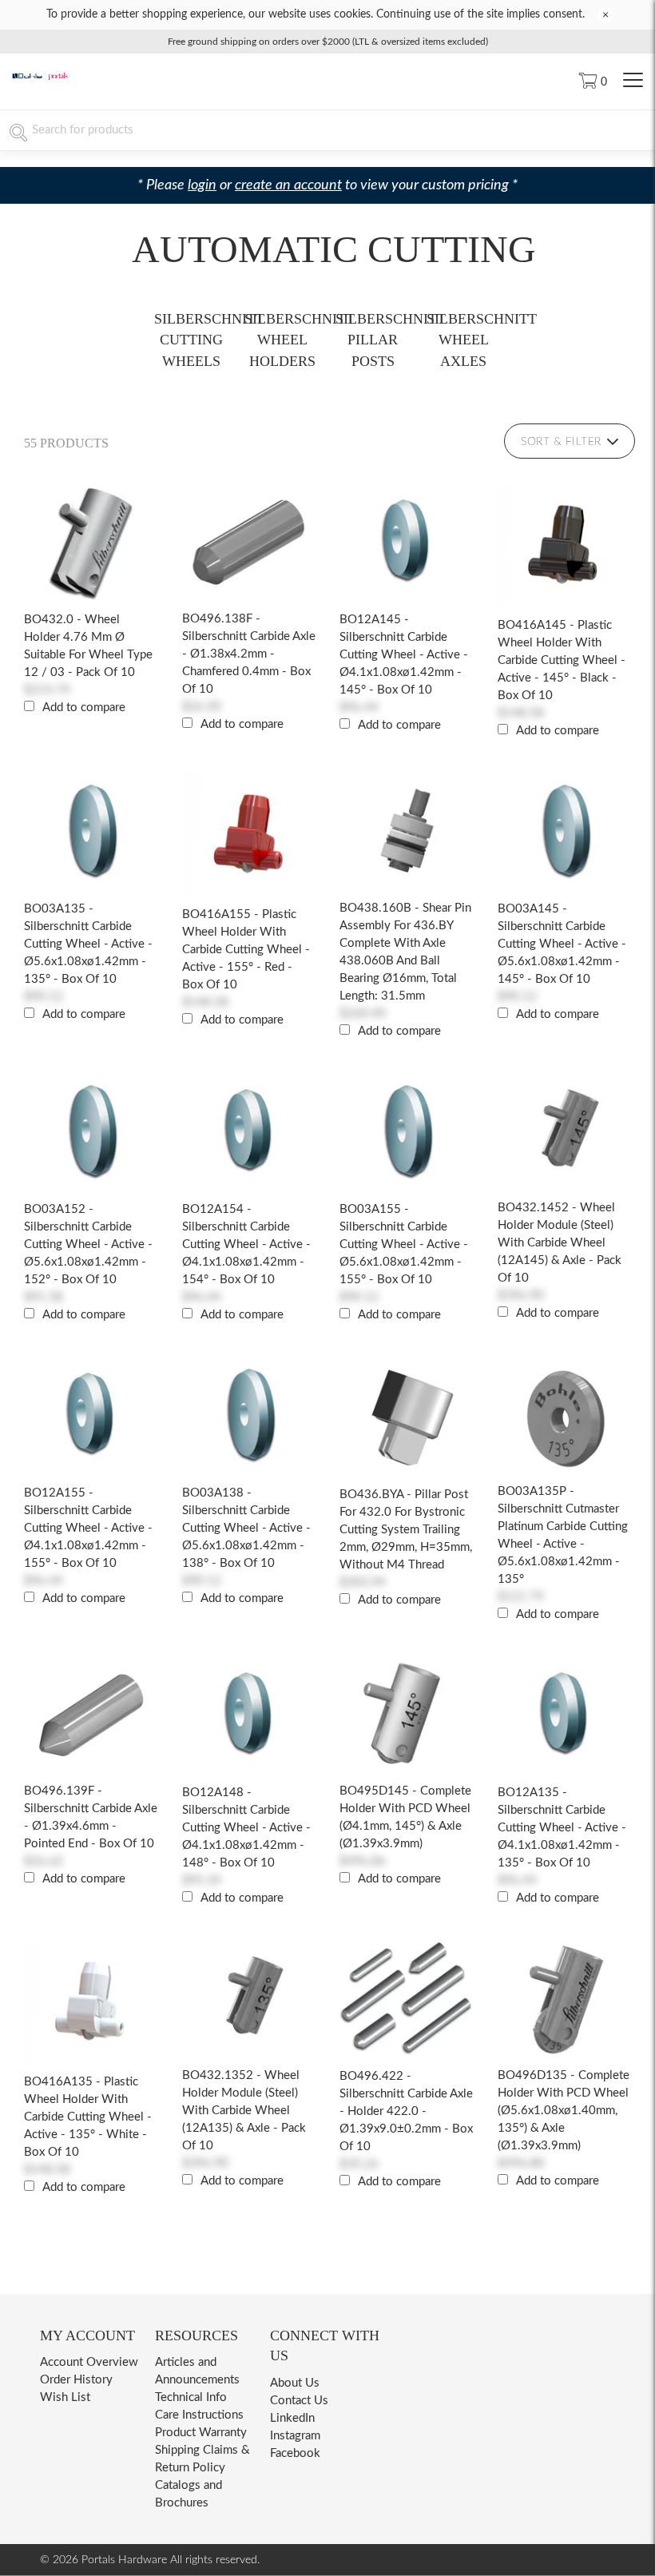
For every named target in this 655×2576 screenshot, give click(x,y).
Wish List (65, 2397)
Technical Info (191, 2397)
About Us (295, 2383)
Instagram (295, 2436)
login (202, 185)
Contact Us (299, 2401)
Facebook (295, 2453)
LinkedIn (292, 2418)
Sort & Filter (561, 442)
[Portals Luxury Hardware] (40, 78)
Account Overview (89, 2362)
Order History (76, 2380)
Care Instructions (199, 2415)
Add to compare (84, 708)
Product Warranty (201, 2433)
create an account (288, 185)
